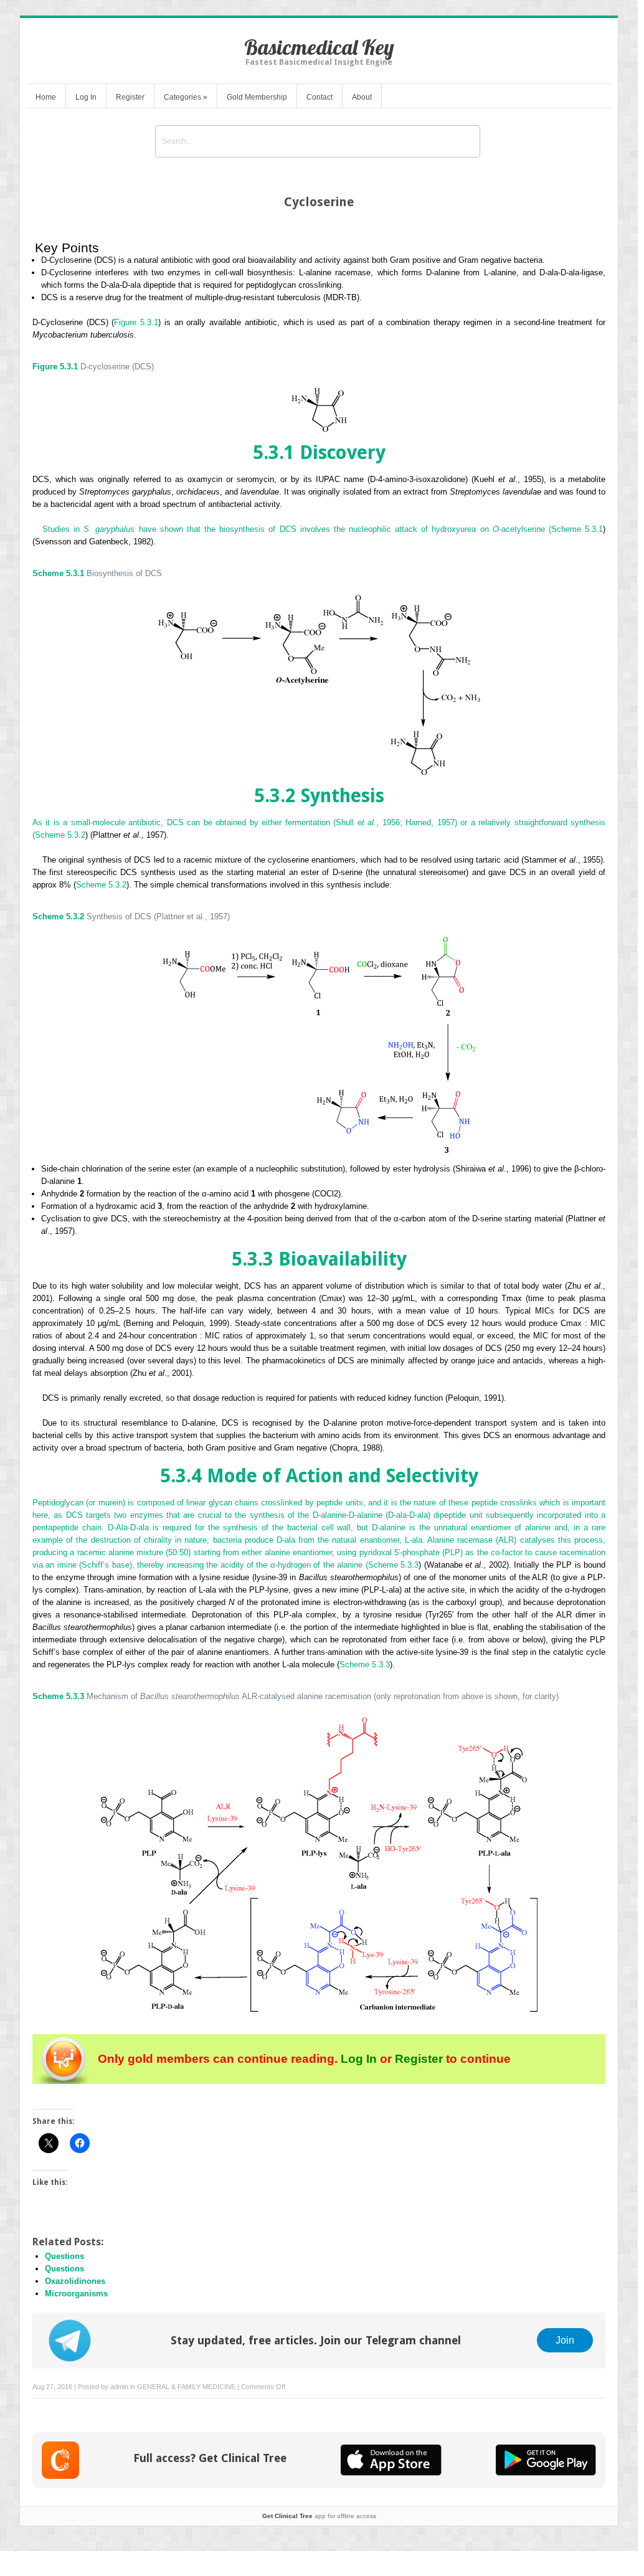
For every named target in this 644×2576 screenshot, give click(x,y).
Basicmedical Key (319, 47)
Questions (64, 2256)
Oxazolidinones (75, 2281)
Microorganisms (76, 2294)
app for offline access (319, 2516)
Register (130, 97)
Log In (86, 97)
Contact (320, 97)
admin (119, 2387)
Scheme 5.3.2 (60, 835)
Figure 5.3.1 (136, 322)
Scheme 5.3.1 (577, 529)
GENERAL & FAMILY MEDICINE (186, 2387)
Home (46, 97)
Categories (186, 97)
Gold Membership (257, 97)
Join (565, 2340)
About (362, 97)
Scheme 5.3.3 (393, 1565)
